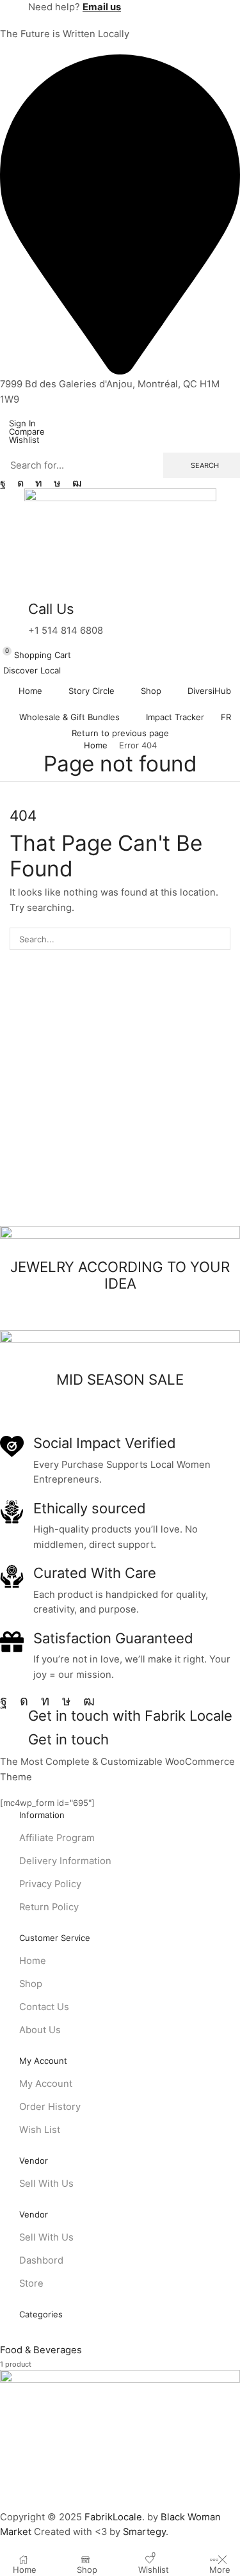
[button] (18, 423)
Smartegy (144, 2532)
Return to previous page (120, 733)
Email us (102, 7)
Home (96, 745)
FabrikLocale (113, 2517)
